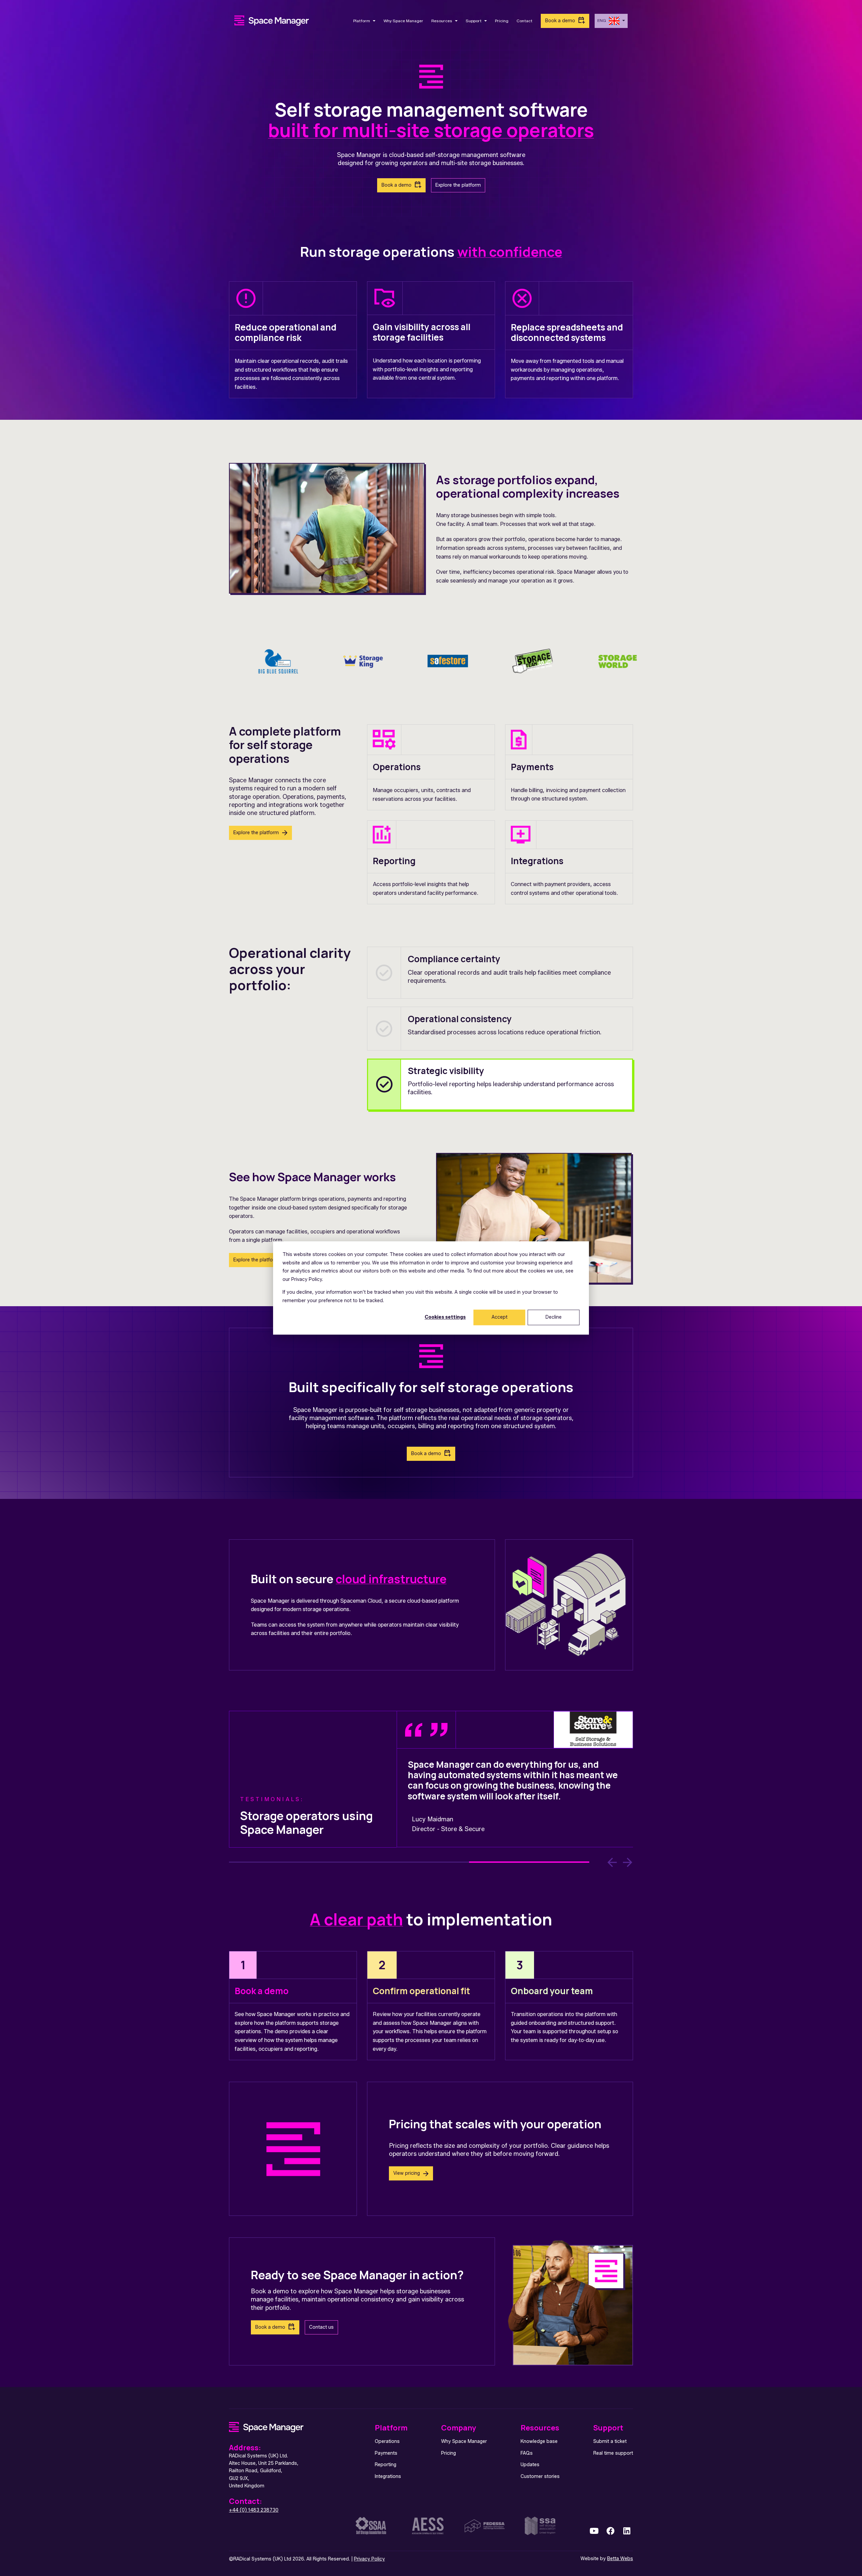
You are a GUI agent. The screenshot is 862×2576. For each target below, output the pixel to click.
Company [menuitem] (459, 2428)
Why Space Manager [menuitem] (464, 2441)
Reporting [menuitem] (386, 2465)
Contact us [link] (321, 2327)
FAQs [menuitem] (527, 2453)
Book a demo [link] (560, 21)
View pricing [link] (407, 2173)
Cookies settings (445, 1317)
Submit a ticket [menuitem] (610, 2441)
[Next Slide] (628, 1862)
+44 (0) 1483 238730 (254, 2510)
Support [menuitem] (608, 2428)
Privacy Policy (369, 2559)
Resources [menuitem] (540, 2428)
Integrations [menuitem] (388, 2476)
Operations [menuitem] (387, 2441)
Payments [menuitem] (386, 2453)
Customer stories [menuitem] (540, 2476)
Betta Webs (620, 2559)
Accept (500, 1317)
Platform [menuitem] (391, 2428)
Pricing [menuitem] (449, 2453)
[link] (272, 20)
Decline (554, 1317)
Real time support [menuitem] (613, 2453)
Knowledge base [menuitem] (539, 2441)
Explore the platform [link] (458, 185)
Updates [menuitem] (530, 2465)
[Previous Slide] (612, 1862)
